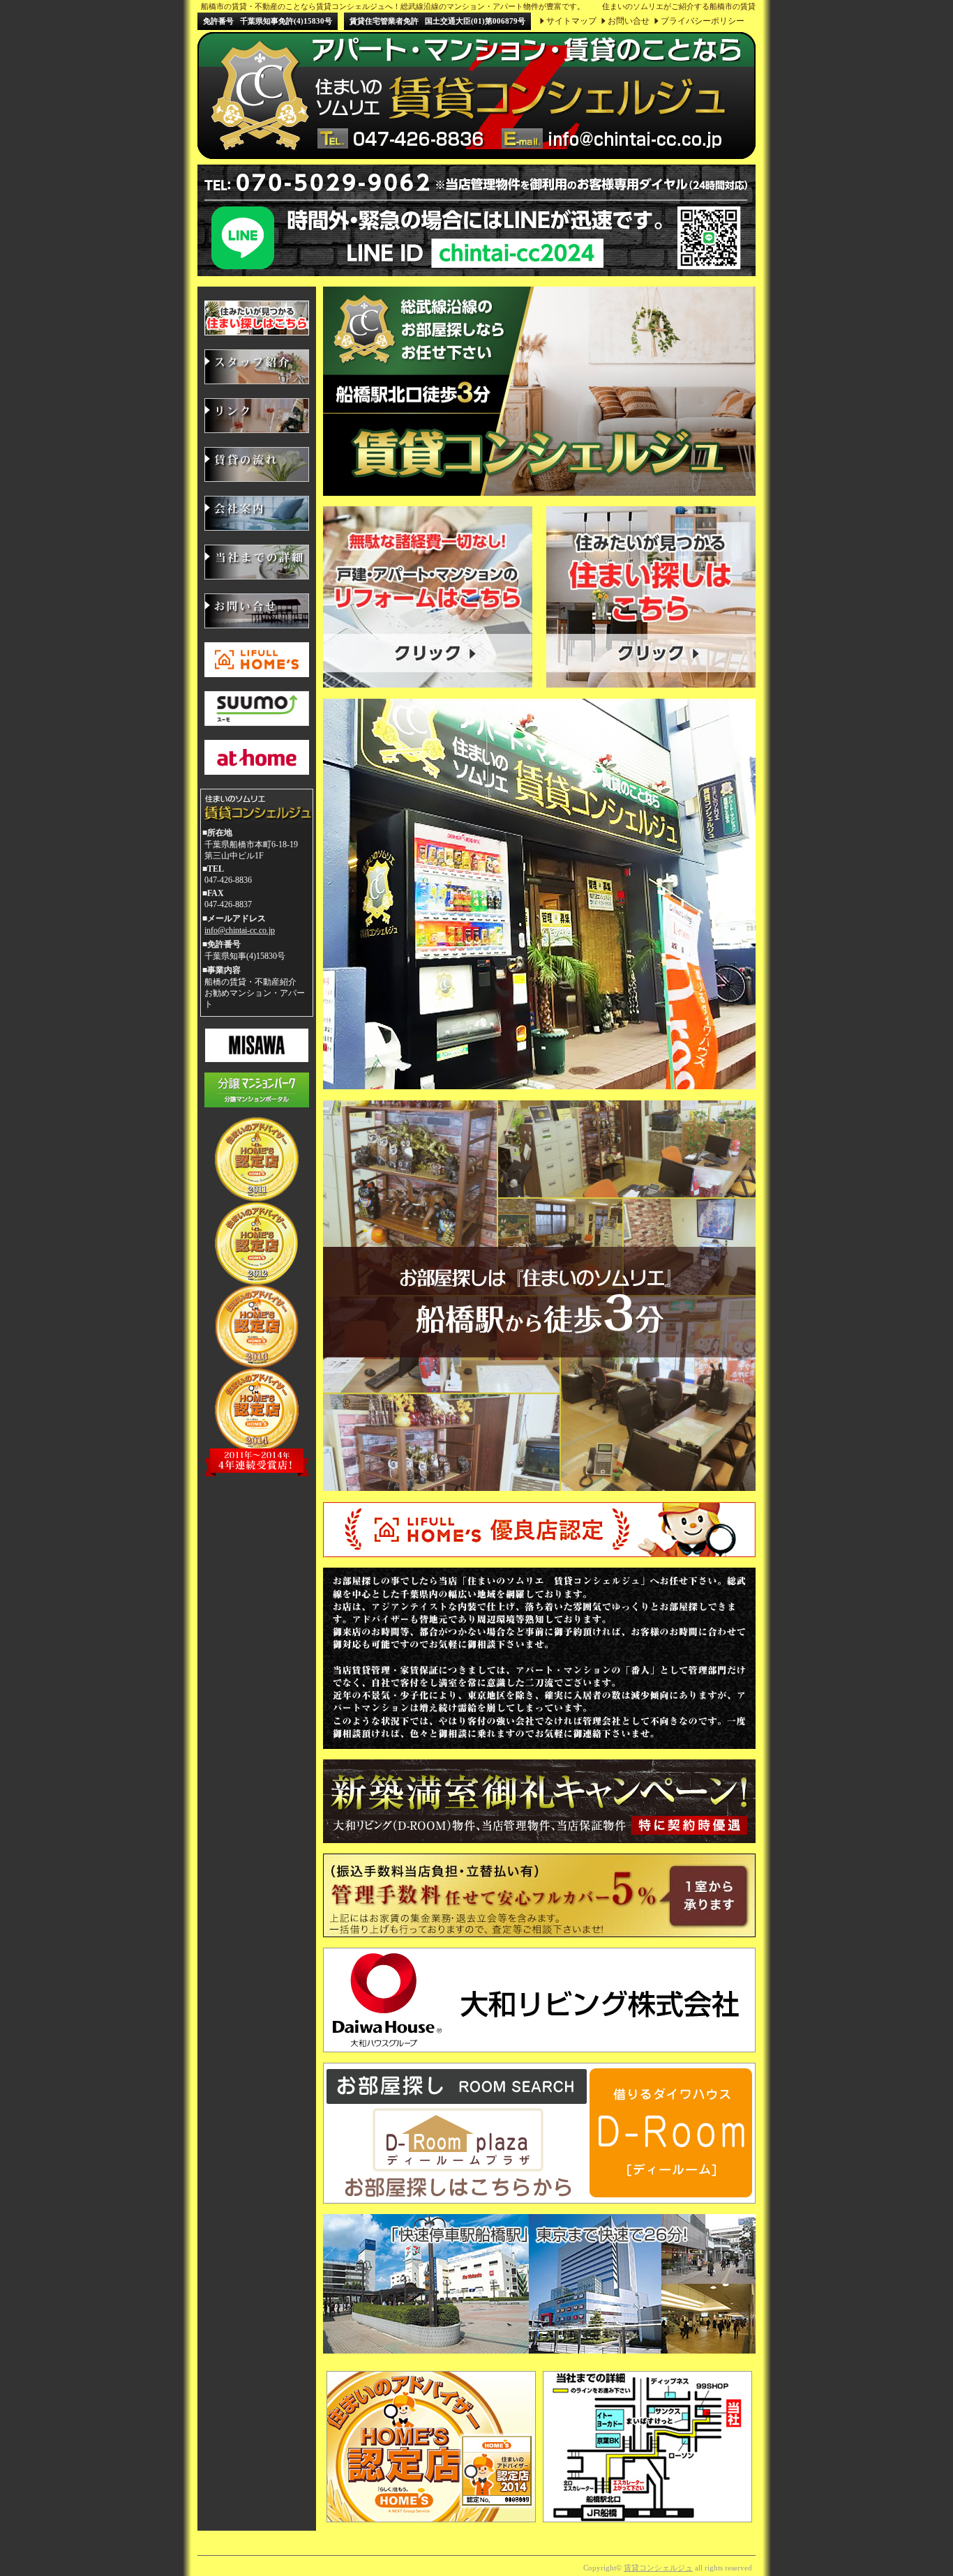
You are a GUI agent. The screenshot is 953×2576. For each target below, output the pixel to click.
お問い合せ (629, 21)
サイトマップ (571, 21)
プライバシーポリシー (703, 21)
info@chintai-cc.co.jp (240, 930)
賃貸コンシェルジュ (658, 2568)
